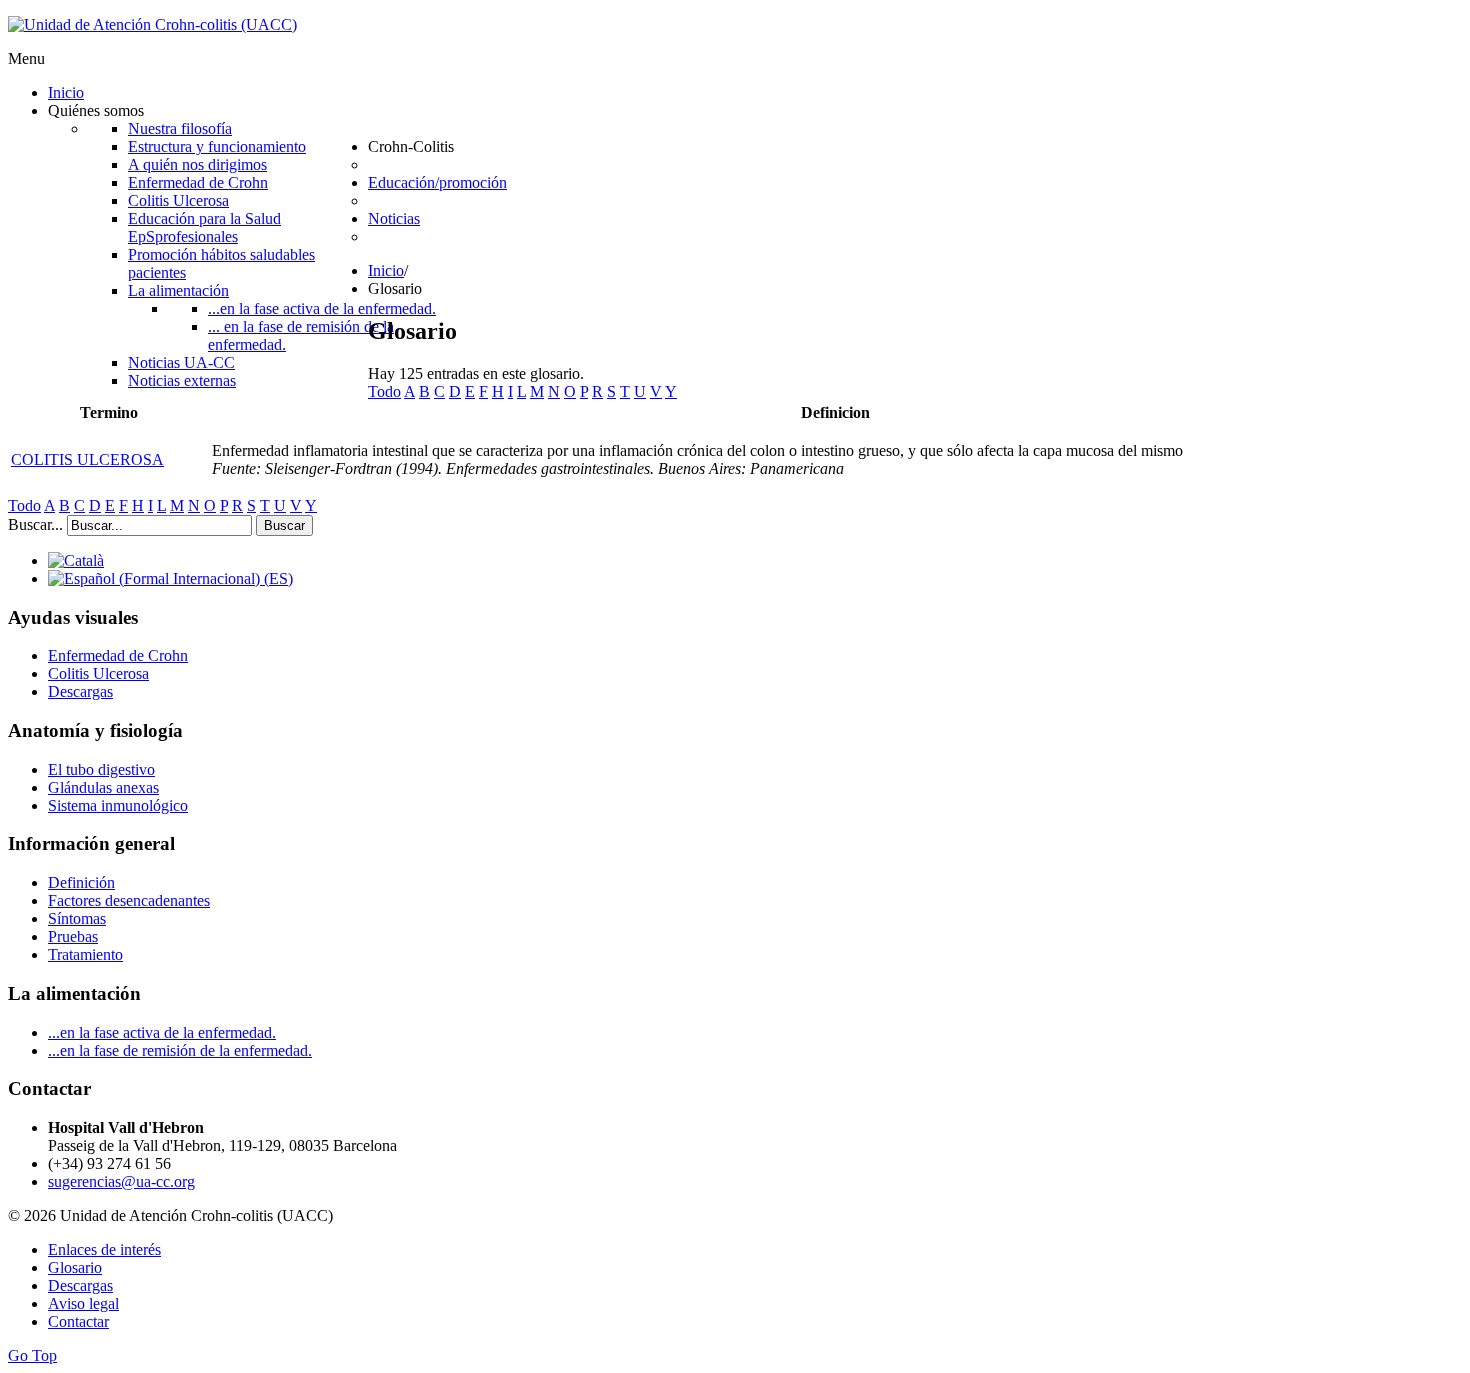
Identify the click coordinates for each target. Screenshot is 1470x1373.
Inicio (386, 270)
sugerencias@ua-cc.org (121, 1181)
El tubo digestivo (101, 769)
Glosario (75, 1267)
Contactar (78, 1321)
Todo (384, 391)
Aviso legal (83, 1303)
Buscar (284, 525)
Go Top (32, 1355)
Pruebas (73, 936)
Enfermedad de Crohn (118, 655)
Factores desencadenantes (129, 900)
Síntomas (77, 918)
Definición (81, 882)
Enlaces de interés (104, 1249)
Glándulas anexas (103, 787)
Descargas (80, 691)
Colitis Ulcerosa (98, 673)
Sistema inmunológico (118, 805)
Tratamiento (85, 954)
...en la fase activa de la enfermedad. (162, 1032)
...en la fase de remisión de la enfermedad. (180, 1050)
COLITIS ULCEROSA (87, 459)
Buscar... (35, 524)
